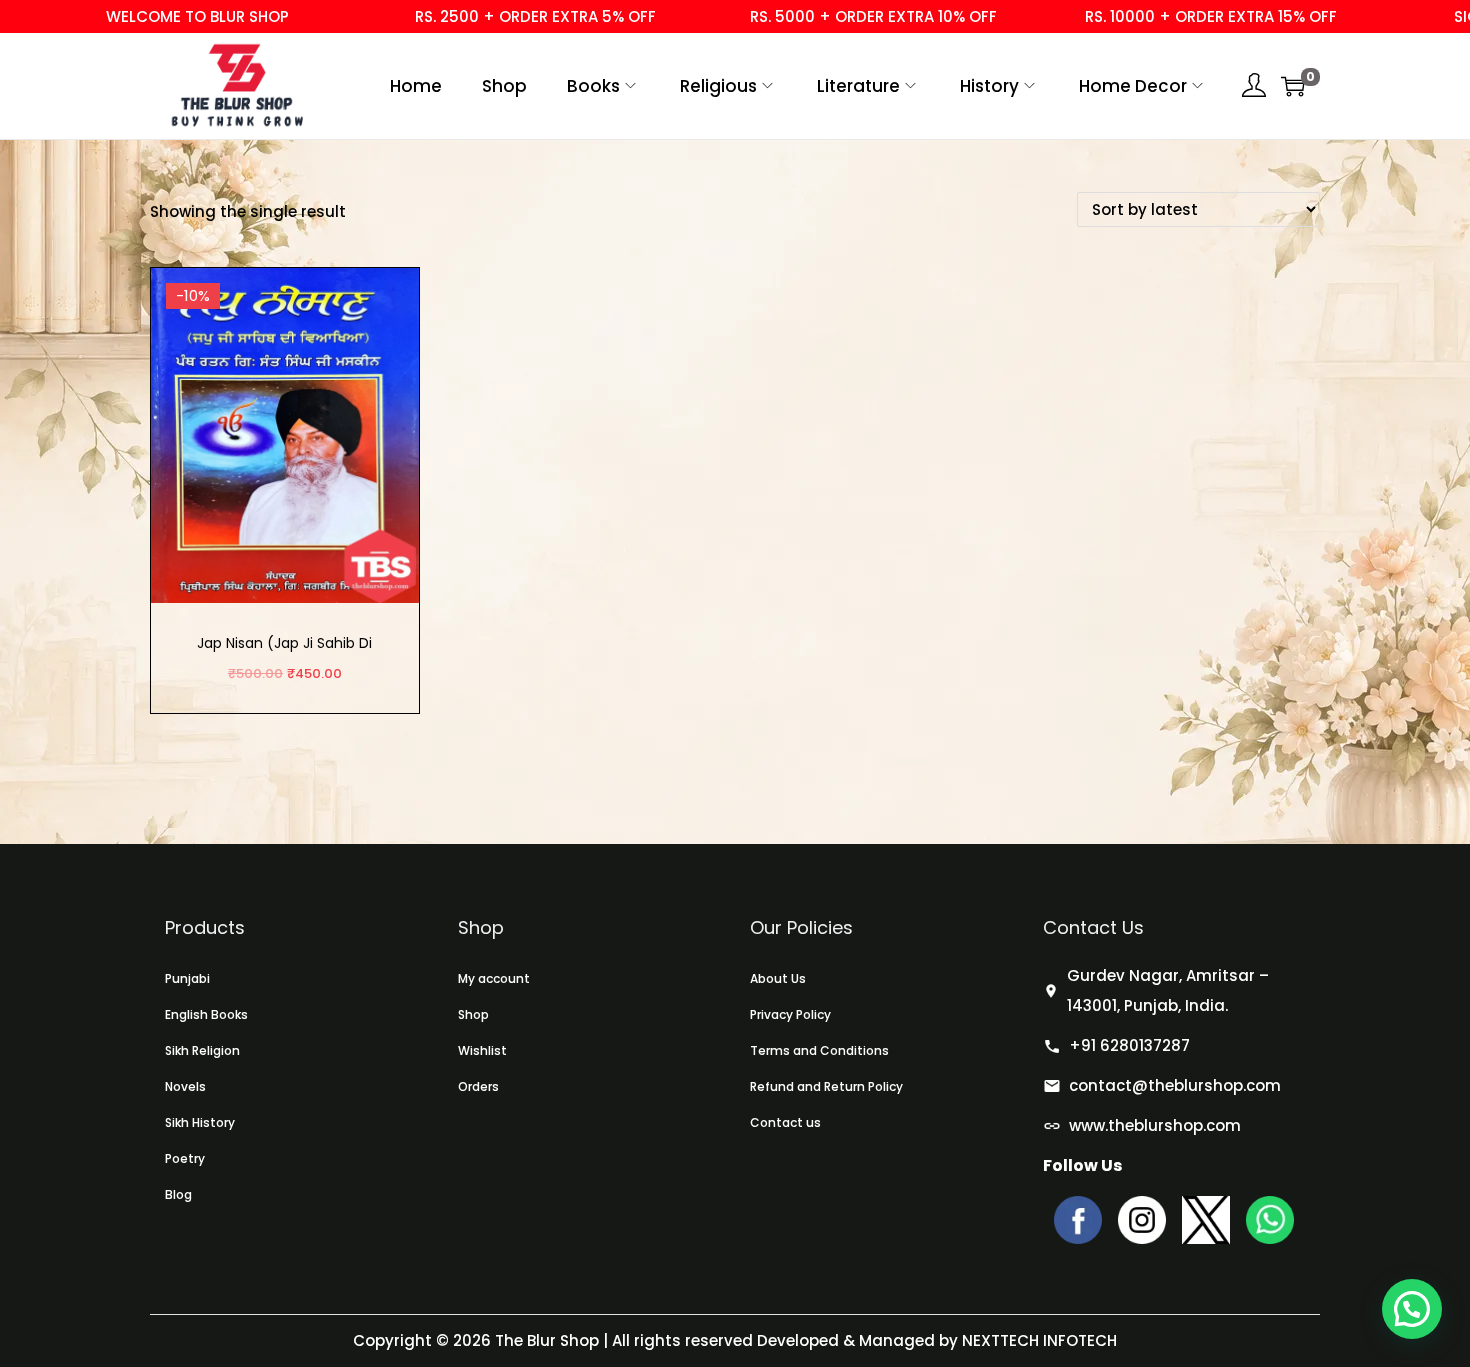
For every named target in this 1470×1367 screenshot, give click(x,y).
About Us (778, 978)
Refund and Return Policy (826, 1086)
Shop (473, 1014)
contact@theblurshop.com (1175, 1085)
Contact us (785, 1122)
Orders (478, 1086)
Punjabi (187, 978)
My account (494, 978)
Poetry (185, 1158)
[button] (1412, 1309)
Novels (185, 1086)
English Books (206, 1014)
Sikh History (200, 1122)
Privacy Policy (790, 1014)
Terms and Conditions (819, 1050)
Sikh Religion (202, 1050)
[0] (1293, 86)
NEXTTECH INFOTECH (1037, 1340)
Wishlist (482, 1050)
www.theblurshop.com (1155, 1125)
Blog (178, 1194)
